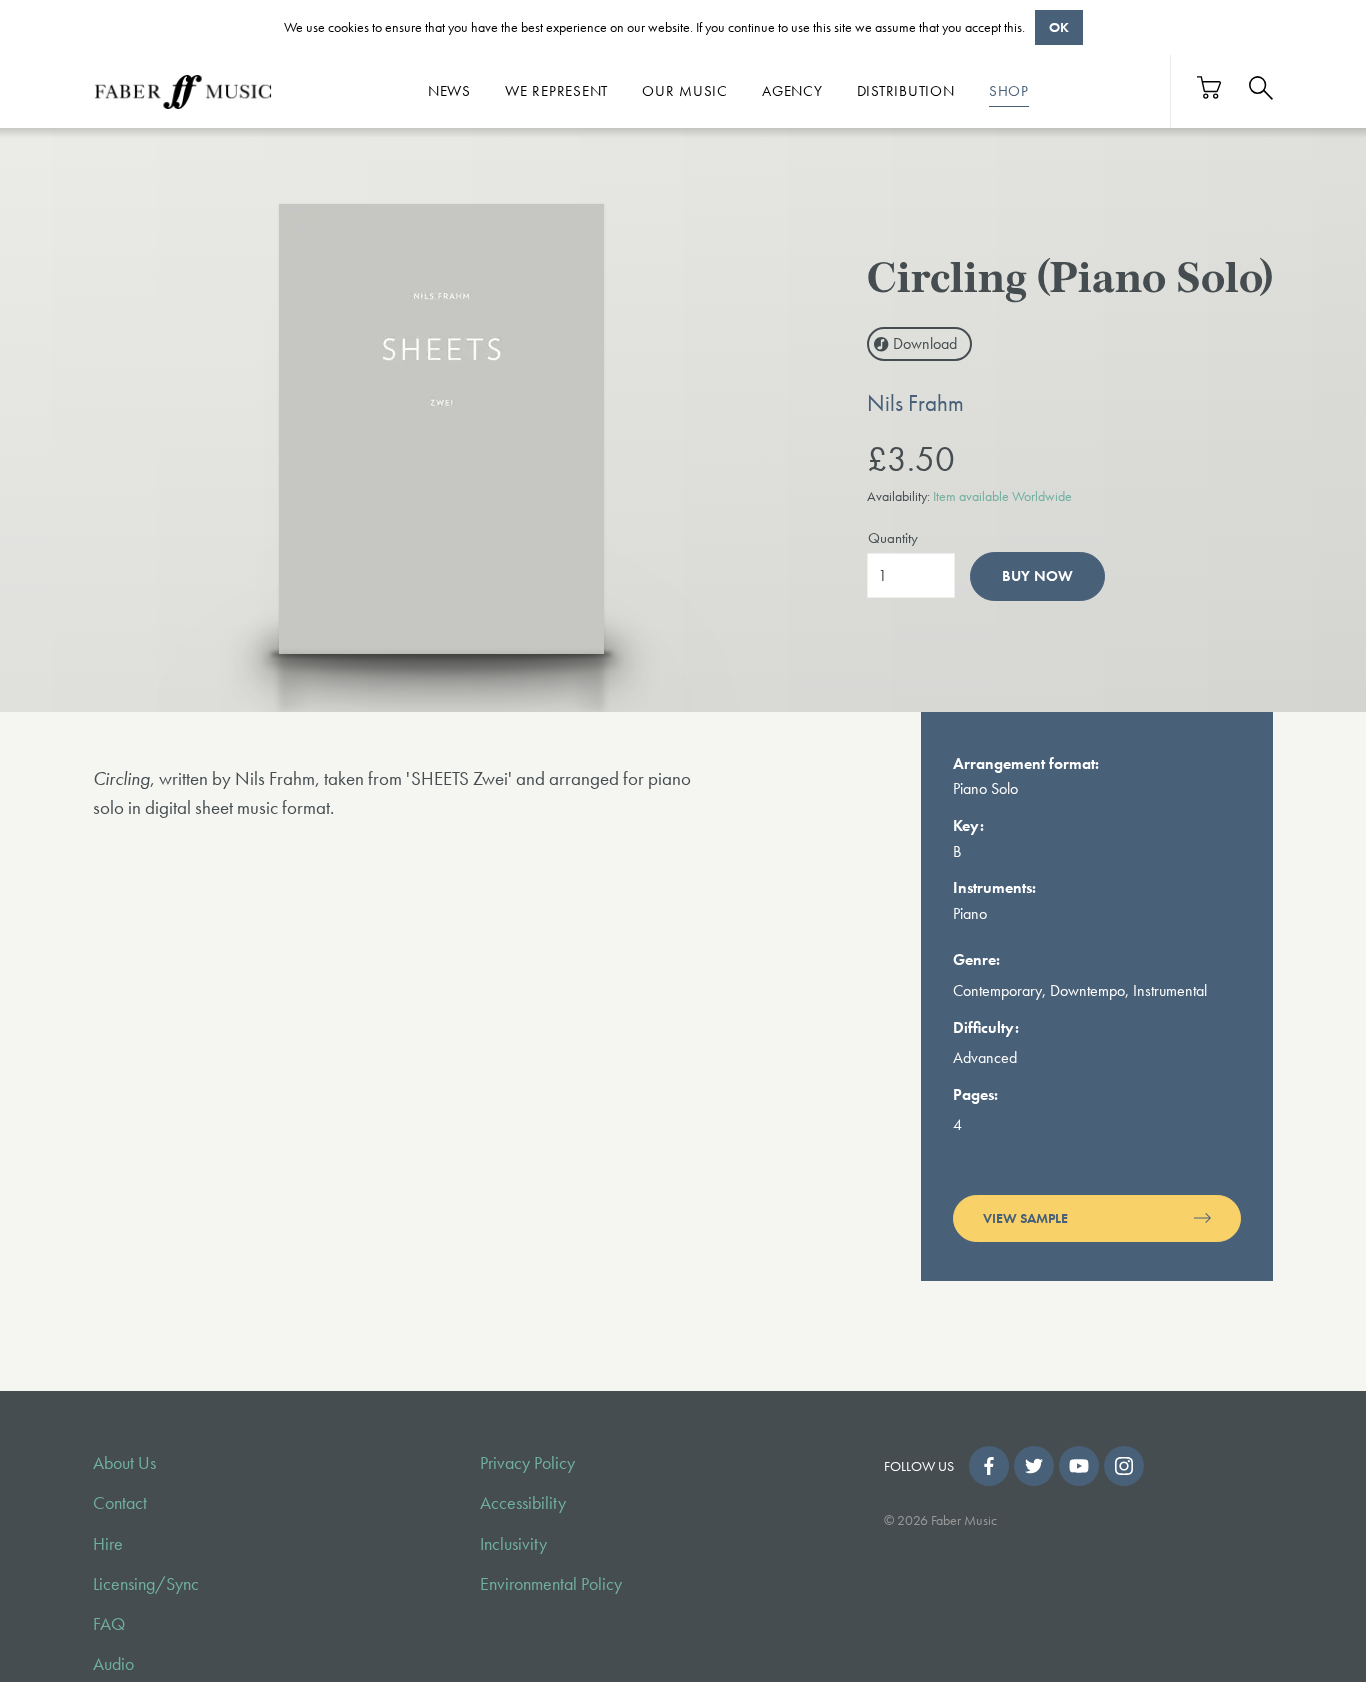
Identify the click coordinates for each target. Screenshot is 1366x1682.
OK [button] (1059, 27)
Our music (685, 91)
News (449, 91)
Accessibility (523, 1503)
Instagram (1124, 1466)
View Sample (1025, 1218)
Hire (108, 1544)
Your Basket (1210, 87)
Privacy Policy (527, 1463)
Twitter (1034, 1466)
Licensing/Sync (146, 1584)
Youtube (1079, 1466)
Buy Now (1037, 576)
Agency (792, 91)
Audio (113, 1664)
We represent (556, 91)
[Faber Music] (183, 91)
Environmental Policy (551, 1584)
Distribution (906, 91)
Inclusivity (513, 1544)
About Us (124, 1463)
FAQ (109, 1624)
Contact (120, 1503)
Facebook (989, 1466)
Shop (1009, 91)
